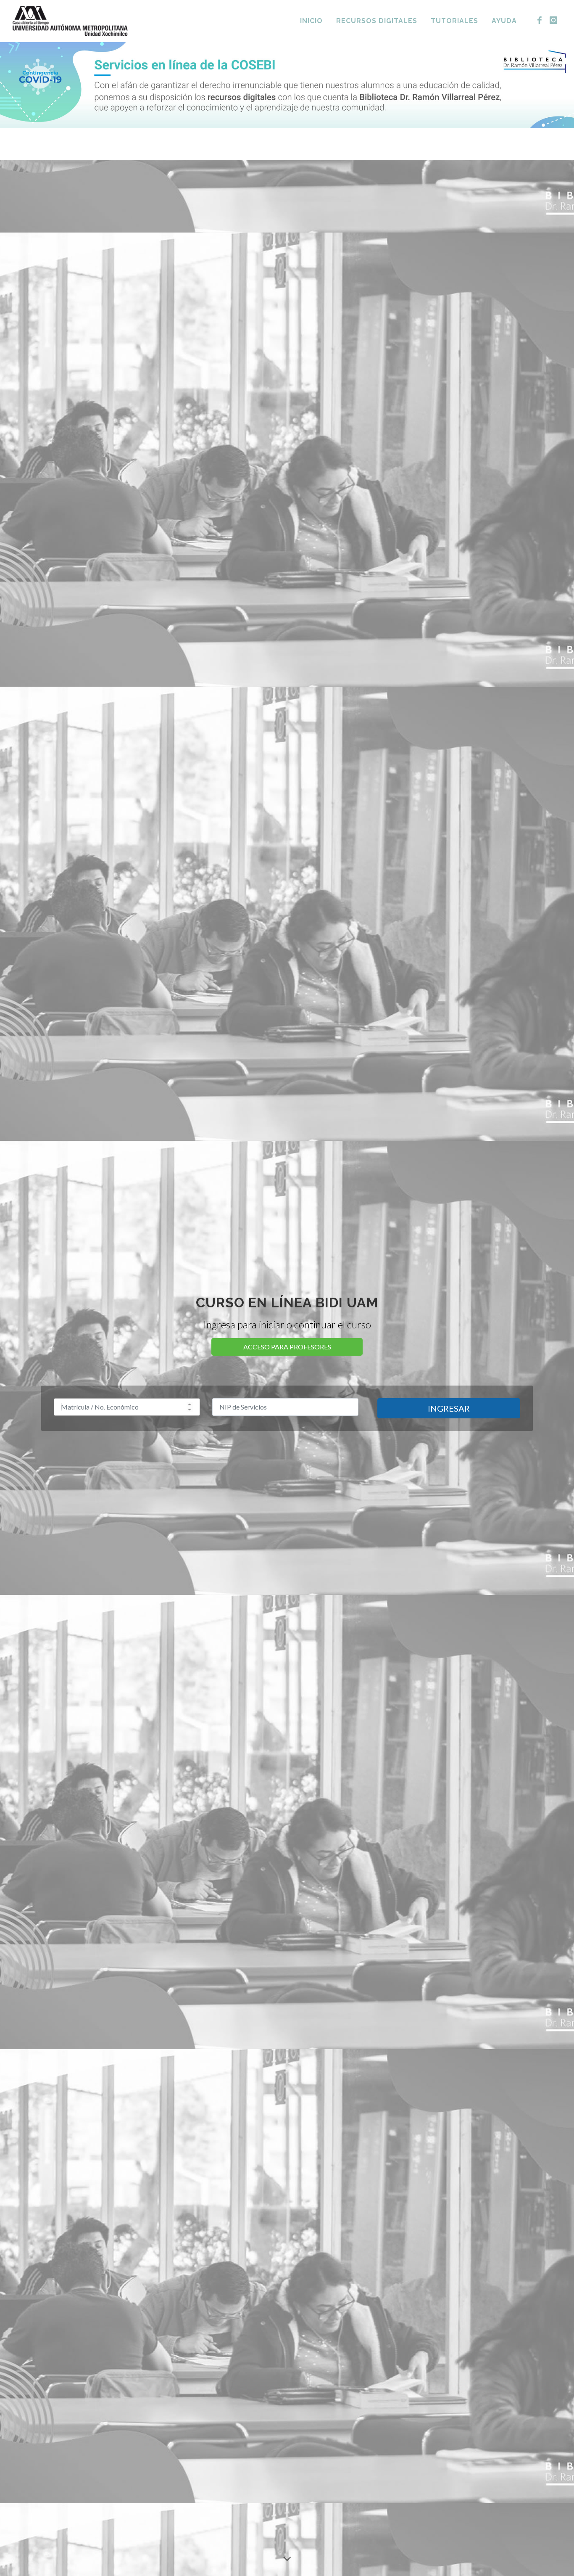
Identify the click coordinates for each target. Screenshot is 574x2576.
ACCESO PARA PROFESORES (287, 1347)
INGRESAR (449, 1408)
